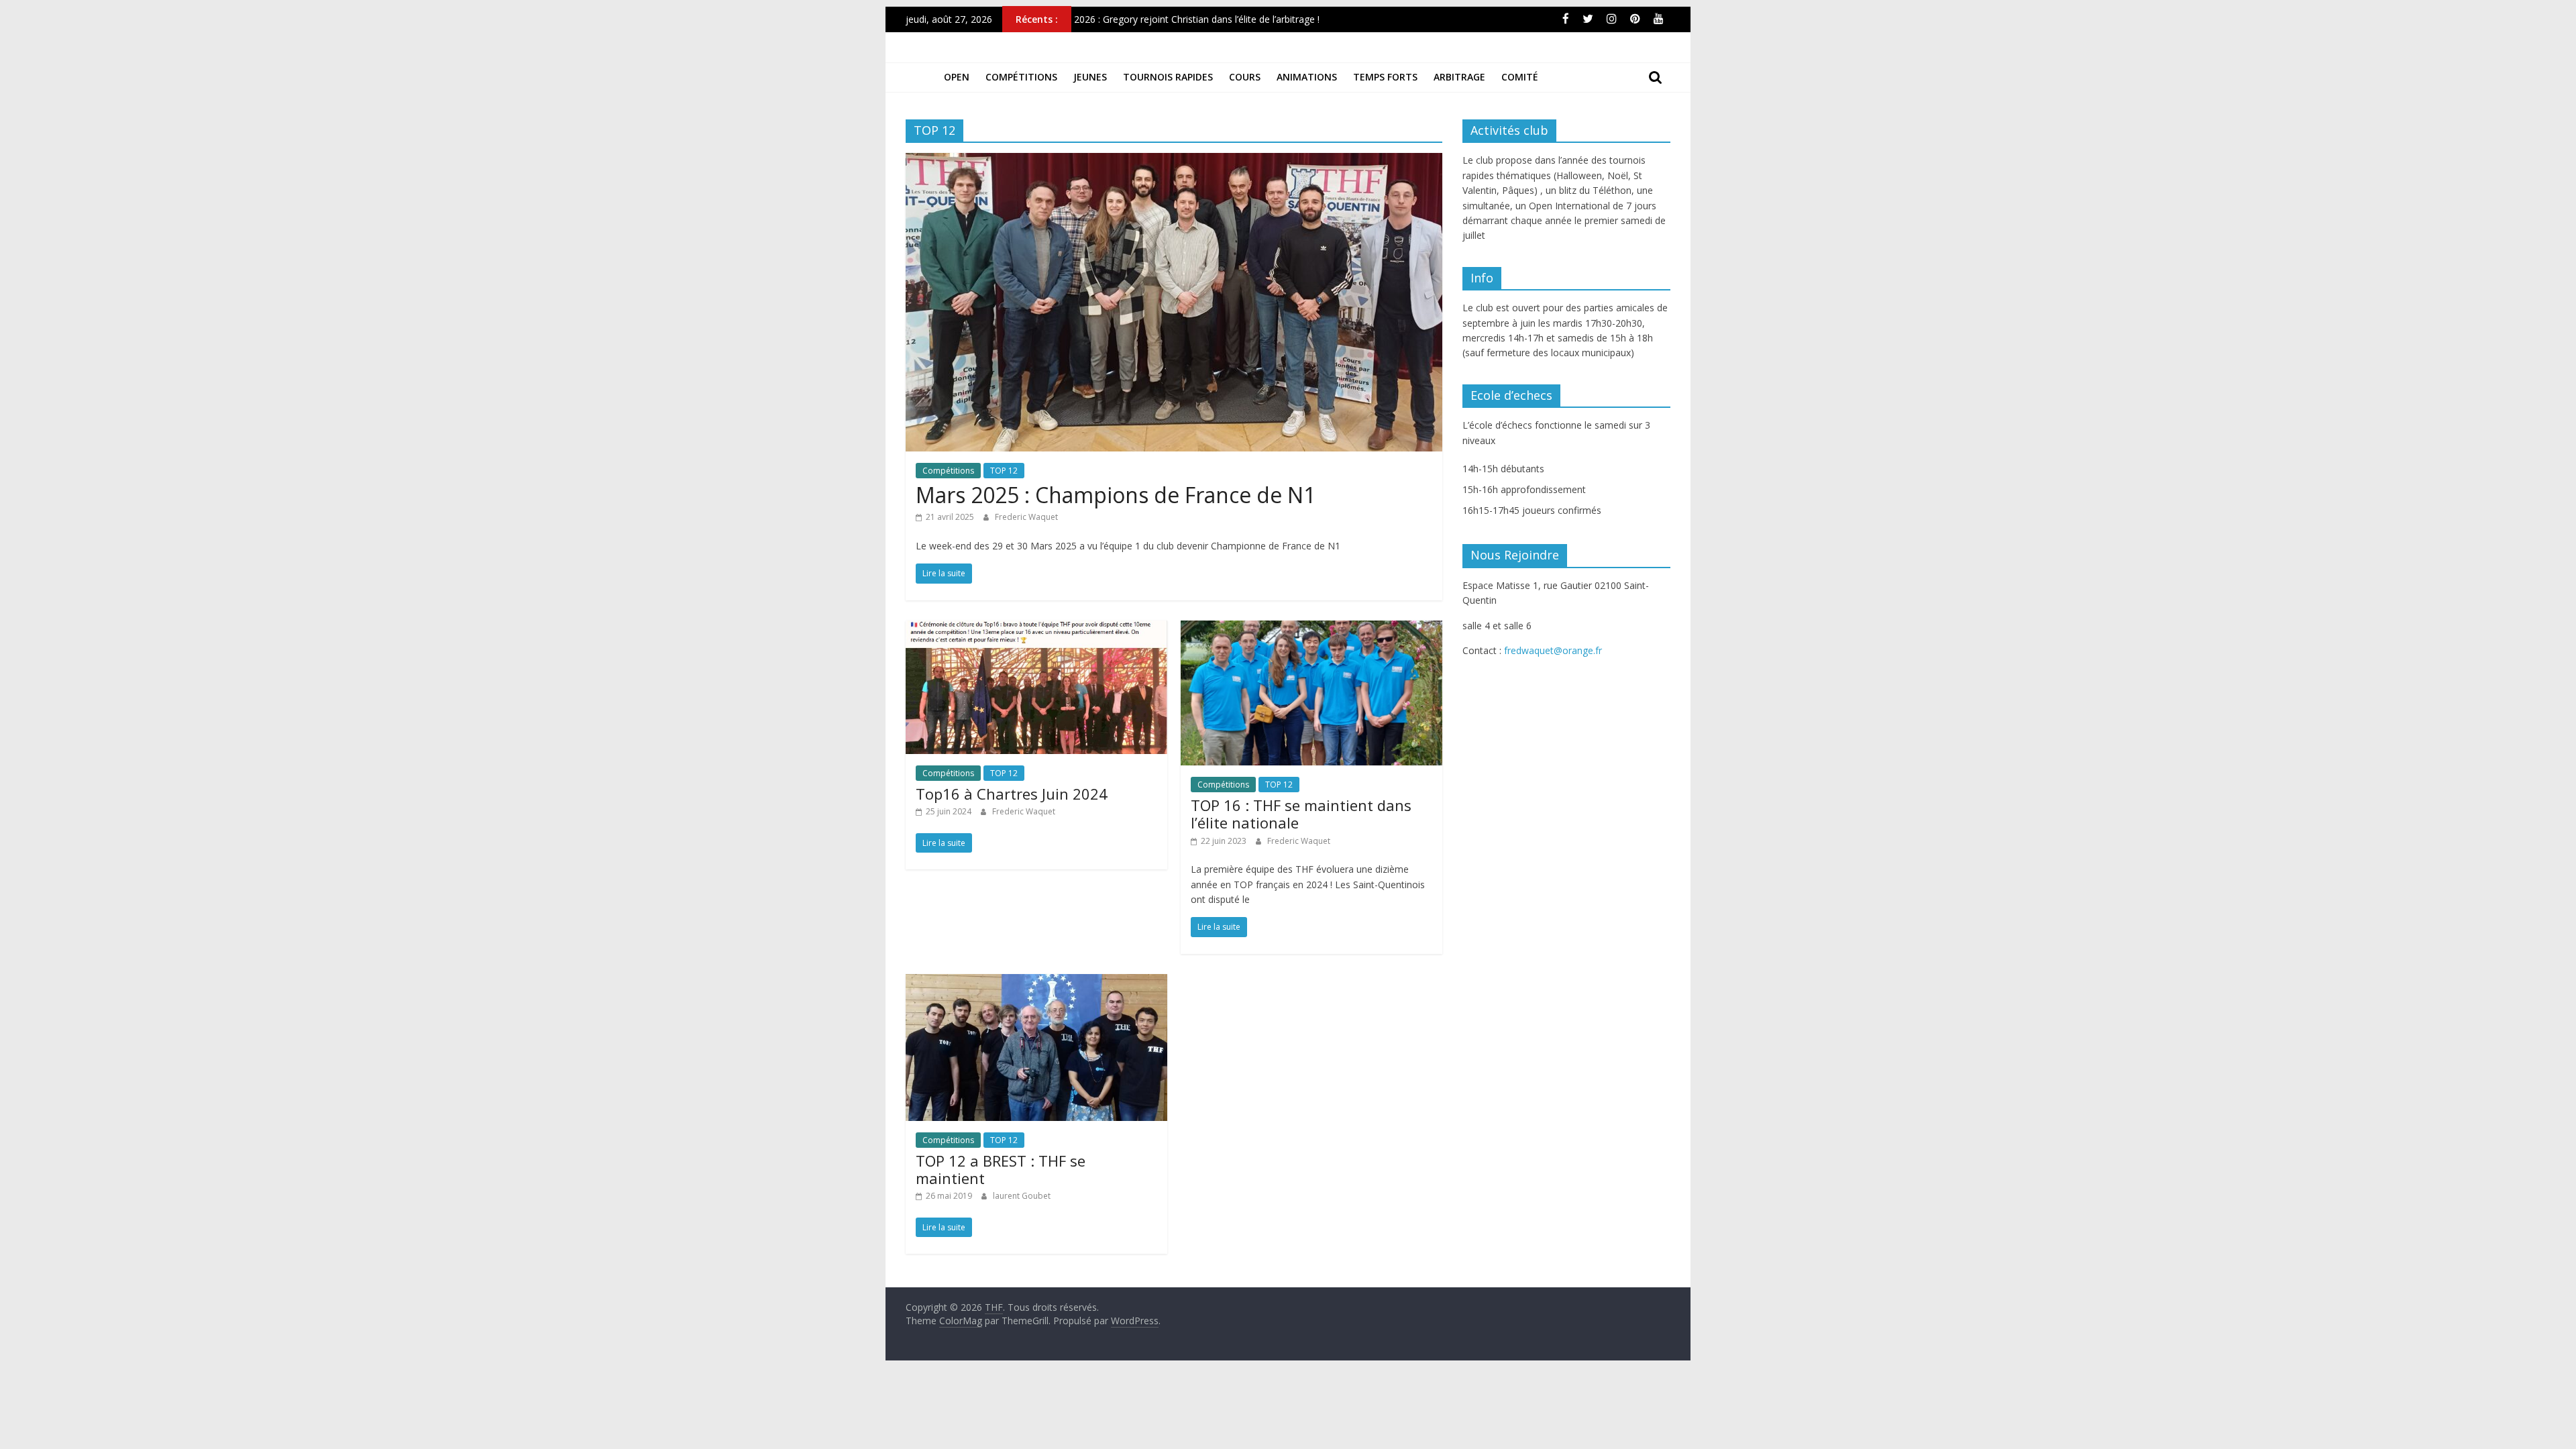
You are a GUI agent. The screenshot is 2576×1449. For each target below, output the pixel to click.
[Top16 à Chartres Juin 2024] (1036, 629)
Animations (1307, 77)
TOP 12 (1004, 471)
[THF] (921, 77)
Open (957, 77)
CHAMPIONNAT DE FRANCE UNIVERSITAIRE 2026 (1184, 18)
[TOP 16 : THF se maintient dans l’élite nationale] (1311, 629)
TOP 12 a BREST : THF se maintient (1001, 1169)
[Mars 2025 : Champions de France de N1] (1174, 161)
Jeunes (1090, 77)
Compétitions (1021, 77)
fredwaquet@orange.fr (1553, 650)
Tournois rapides (1168, 77)
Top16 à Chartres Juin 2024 (1012, 794)
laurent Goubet (1022, 1196)
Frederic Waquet (1026, 517)
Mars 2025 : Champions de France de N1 (1116, 495)
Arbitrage (1459, 77)
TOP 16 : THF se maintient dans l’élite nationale (1301, 814)
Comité (1520, 77)
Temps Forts (1385, 77)
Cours (1245, 77)
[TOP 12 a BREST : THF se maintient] (1036, 982)
